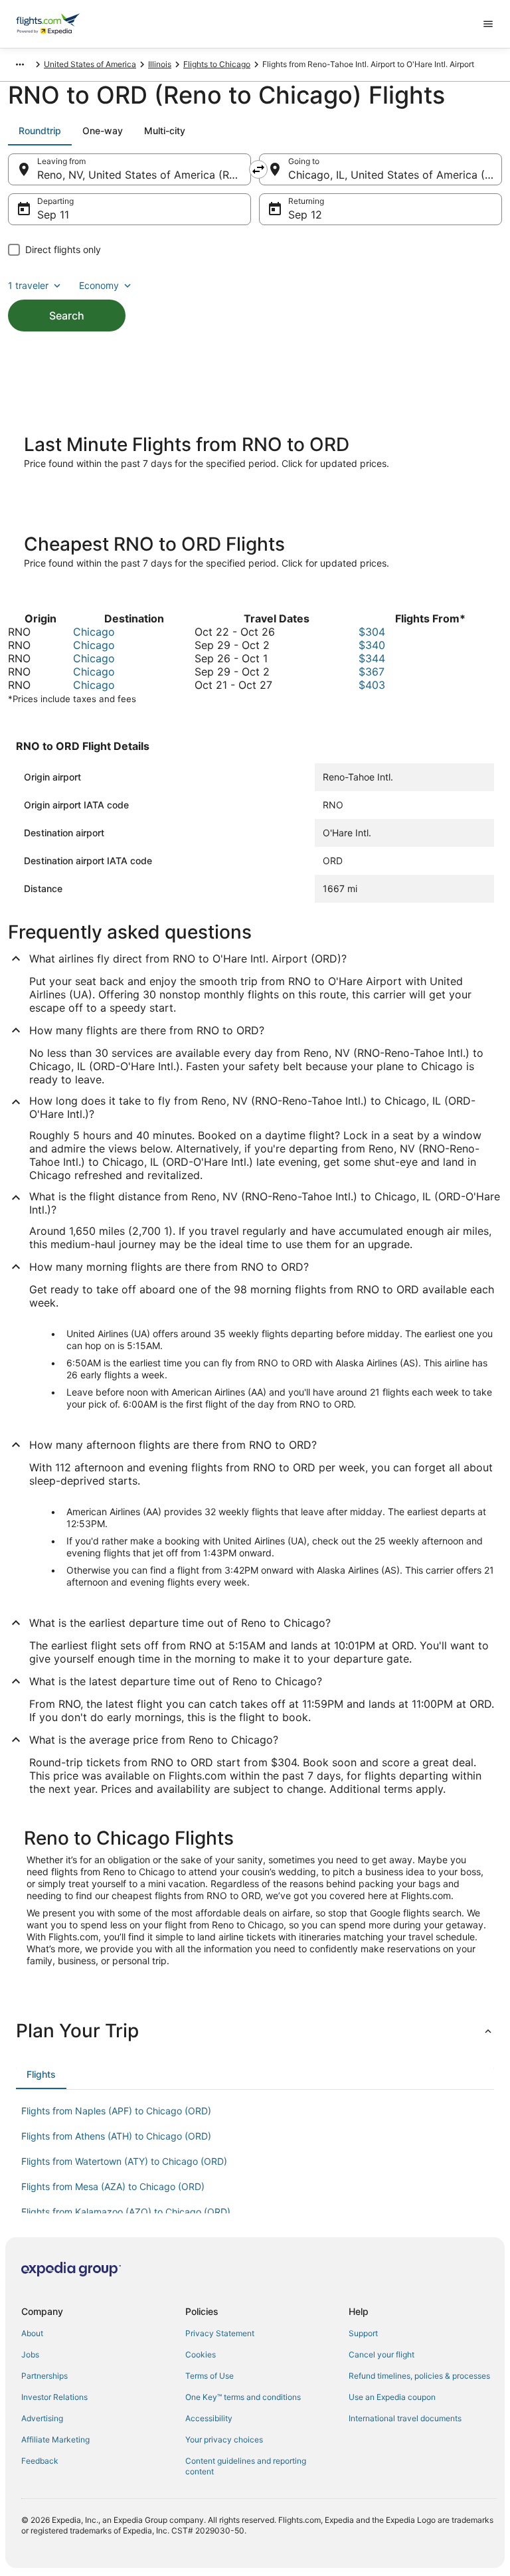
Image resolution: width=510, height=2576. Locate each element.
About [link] (32, 2333)
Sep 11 (53, 215)
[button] (255, 2031)
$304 (372, 632)
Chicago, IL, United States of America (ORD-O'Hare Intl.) (395, 175)
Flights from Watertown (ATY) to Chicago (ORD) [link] (124, 2161)
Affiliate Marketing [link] (55, 2439)
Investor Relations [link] (54, 2397)
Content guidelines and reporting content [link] (246, 2466)
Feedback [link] (40, 2461)
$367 (372, 672)
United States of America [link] (90, 64)
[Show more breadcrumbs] (20, 64)
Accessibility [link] (209, 2418)
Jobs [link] (30, 2354)
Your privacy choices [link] (224, 2439)
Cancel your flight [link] (382, 2354)
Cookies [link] (201, 2354)
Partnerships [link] (44, 2376)
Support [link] (363, 2333)
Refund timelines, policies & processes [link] (419, 2376)
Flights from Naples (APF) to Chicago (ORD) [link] (116, 2111)
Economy (99, 285)
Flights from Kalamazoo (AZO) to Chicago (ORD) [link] (126, 2212)
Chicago (94, 632)
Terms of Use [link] (210, 2376)
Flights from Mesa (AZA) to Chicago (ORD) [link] (113, 2186)
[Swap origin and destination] (258, 169)
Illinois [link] (160, 64)
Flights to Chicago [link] (217, 64)
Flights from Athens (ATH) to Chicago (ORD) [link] (116, 2136)
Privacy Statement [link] (220, 2333)
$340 (372, 645)
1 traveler (28, 285)
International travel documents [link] (405, 2418)
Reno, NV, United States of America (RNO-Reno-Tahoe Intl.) (144, 175)
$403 (372, 685)
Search (67, 316)
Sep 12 (305, 215)
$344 (372, 658)
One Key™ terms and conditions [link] (243, 2397)
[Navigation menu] (488, 24)
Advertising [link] (42, 2418)
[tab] (40, 131)
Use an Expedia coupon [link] (392, 2397)
